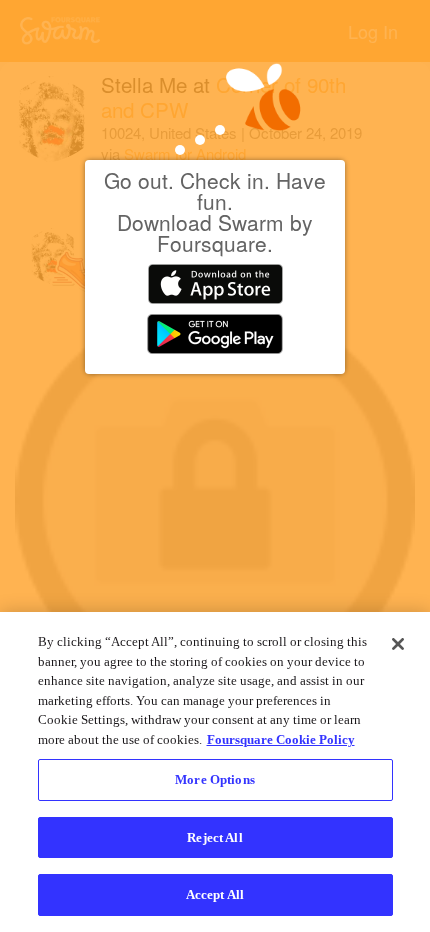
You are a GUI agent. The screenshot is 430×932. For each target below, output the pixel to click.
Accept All (215, 894)
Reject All (214, 837)
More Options (215, 779)
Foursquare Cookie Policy (281, 739)
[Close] (398, 644)
